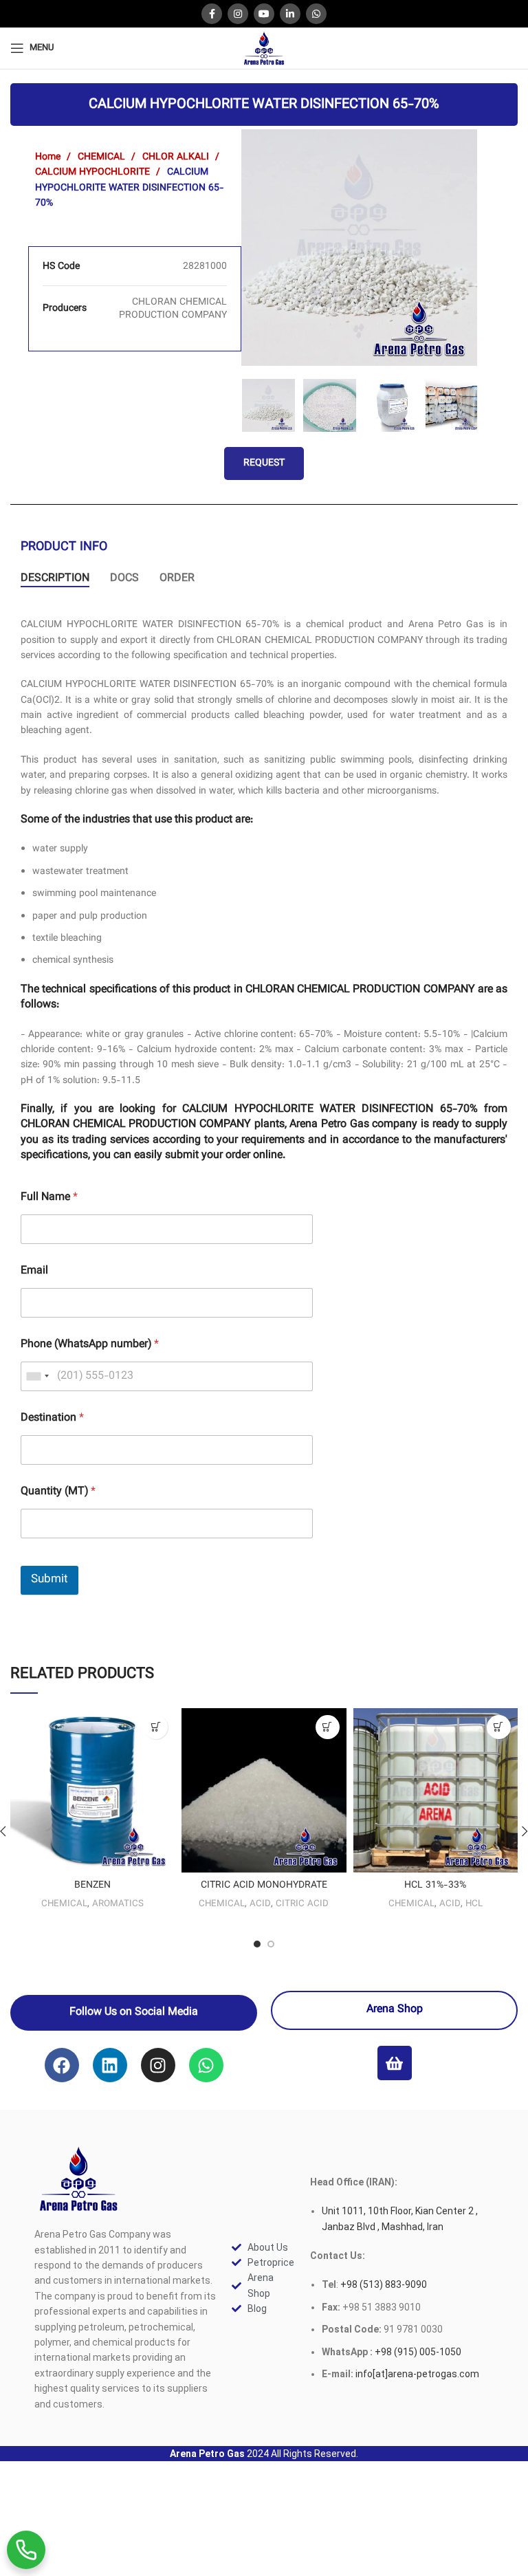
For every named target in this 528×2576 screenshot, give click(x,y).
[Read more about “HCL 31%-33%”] (499, 1727)
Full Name (49, 1198)
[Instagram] (158, 2065)
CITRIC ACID (302, 1904)
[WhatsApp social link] (316, 14)
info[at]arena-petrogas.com (417, 2374)
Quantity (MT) (58, 1492)
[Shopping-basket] (395, 2063)
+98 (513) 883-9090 (383, 2284)
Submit (49, 1580)
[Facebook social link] (212, 14)
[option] (360, 248)
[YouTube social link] (264, 14)
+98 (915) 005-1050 (418, 2352)
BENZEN (92, 1886)
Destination (52, 1418)
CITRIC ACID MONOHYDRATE (264, 1886)
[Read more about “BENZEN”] (156, 1727)
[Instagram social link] (238, 14)
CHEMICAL (103, 157)
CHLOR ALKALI (177, 157)
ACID (260, 1904)
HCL (474, 1904)
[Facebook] (62, 2065)
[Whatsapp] (206, 2065)
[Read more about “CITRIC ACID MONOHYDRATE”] (328, 1727)
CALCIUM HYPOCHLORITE (94, 173)
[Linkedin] (110, 2065)
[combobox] (37, 1376)
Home (49, 157)
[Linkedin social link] (290, 14)
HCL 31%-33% (435, 1886)
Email (34, 1271)
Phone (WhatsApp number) (90, 1345)
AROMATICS (118, 1904)
